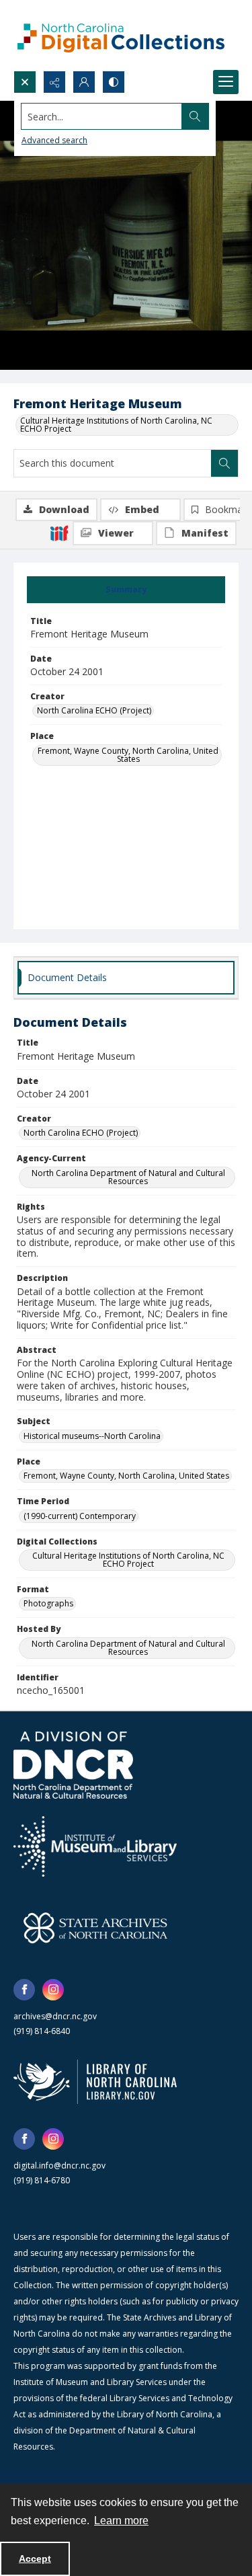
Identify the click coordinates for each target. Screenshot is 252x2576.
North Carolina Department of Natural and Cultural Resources (128, 1177)
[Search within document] (224, 463)
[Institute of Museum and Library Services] (95, 1846)
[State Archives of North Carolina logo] (95, 1928)
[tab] (126, 590)
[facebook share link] (24, 1990)
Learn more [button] (121, 2521)
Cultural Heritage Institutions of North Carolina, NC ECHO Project (116, 425)
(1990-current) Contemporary (80, 1516)
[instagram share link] (53, 1990)
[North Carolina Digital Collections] (121, 35)
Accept (35, 2559)
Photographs (48, 1603)
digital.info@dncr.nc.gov (59, 2165)
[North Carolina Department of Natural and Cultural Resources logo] (73, 1765)
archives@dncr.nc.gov (55, 2016)
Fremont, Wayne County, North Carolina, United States (128, 755)
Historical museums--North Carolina (92, 1436)
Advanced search (54, 140)
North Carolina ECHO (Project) (94, 710)
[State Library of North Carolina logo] (95, 2082)
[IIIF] (59, 533)
